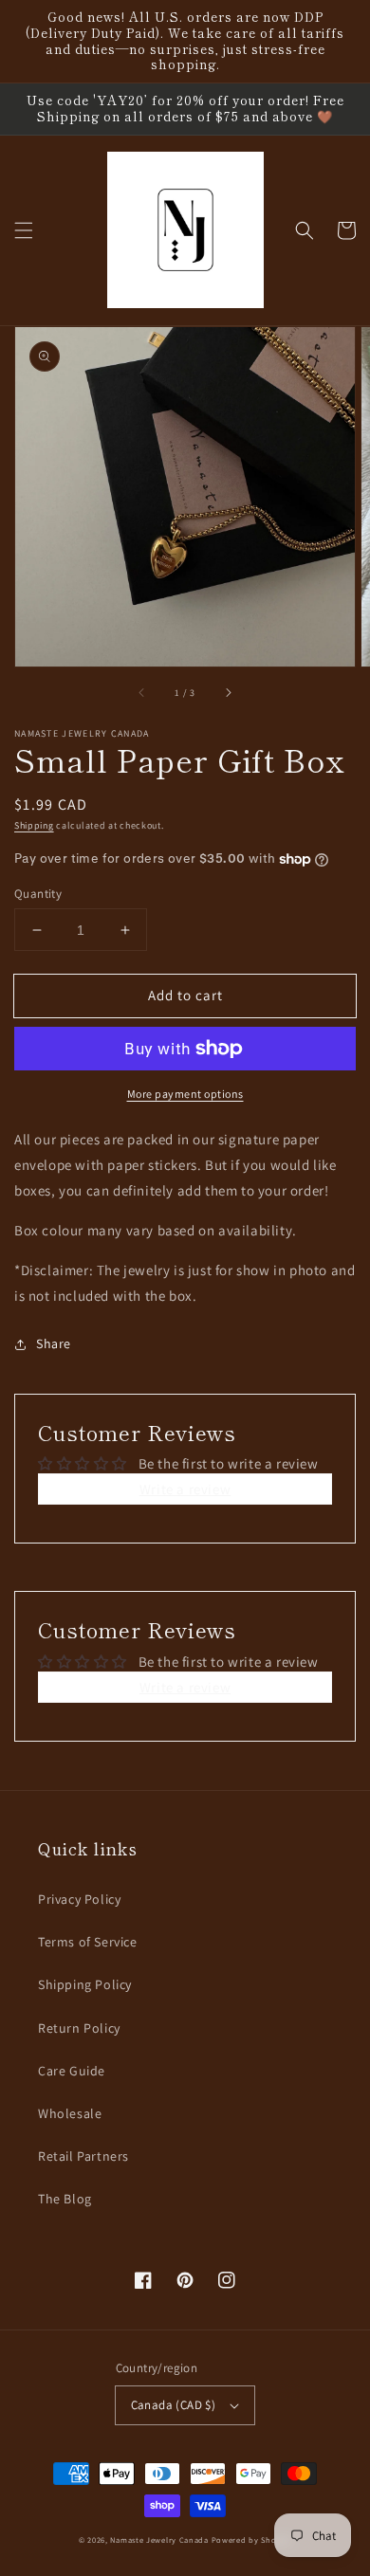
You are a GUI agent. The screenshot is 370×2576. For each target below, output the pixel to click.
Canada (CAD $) (174, 2405)
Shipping (34, 825)
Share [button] (54, 1343)
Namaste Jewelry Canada (159, 2539)
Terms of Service (88, 1942)
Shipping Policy (85, 1984)
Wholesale (70, 2113)
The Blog (65, 2199)
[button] (24, 230)
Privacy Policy (79, 1899)
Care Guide (72, 2071)
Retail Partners (83, 2156)
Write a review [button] (185, 1489)
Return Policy (79, 2028)
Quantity (38, 894)
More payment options (185, 1094)
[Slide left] (142, 693)
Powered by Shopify (252, 2539)
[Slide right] (228, 693)
